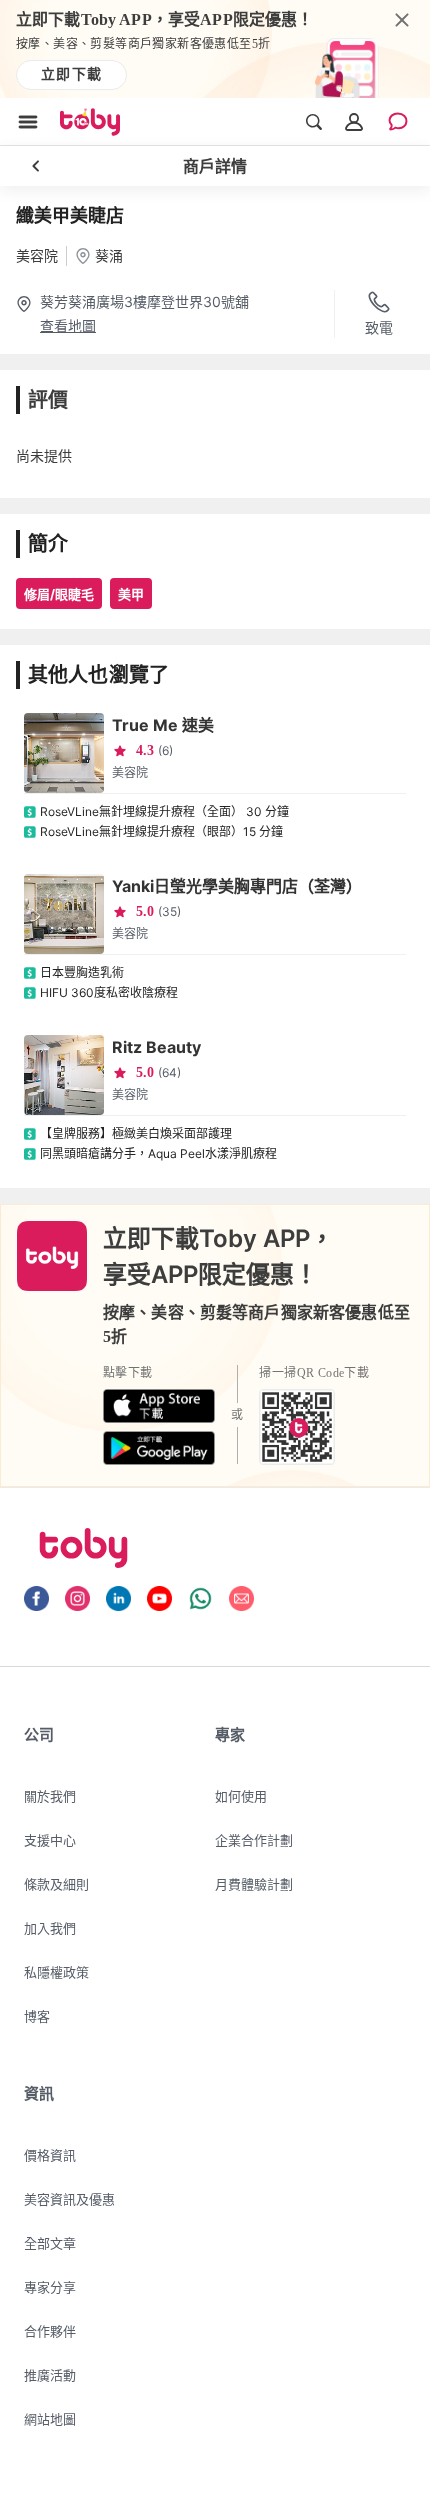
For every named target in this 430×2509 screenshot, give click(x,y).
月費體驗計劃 (254, 1884)
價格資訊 (50, 2155)
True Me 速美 (163, 725)
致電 (379, 327)
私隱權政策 (56, 1972)
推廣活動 (50, 2375)
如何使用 (241, 1796)
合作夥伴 (50, 2331)
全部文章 (50, 2243)
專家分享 (50, 2287)
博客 (37, 2016)
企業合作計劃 (254, 1840)
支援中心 (50, 1840)
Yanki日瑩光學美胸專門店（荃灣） (237, 886)
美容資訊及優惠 (69, 2199)
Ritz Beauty (156, 1047)
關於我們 (50, 1796)
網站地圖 (50, 2419)
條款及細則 (56, 1884)
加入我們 (50, 1928)
